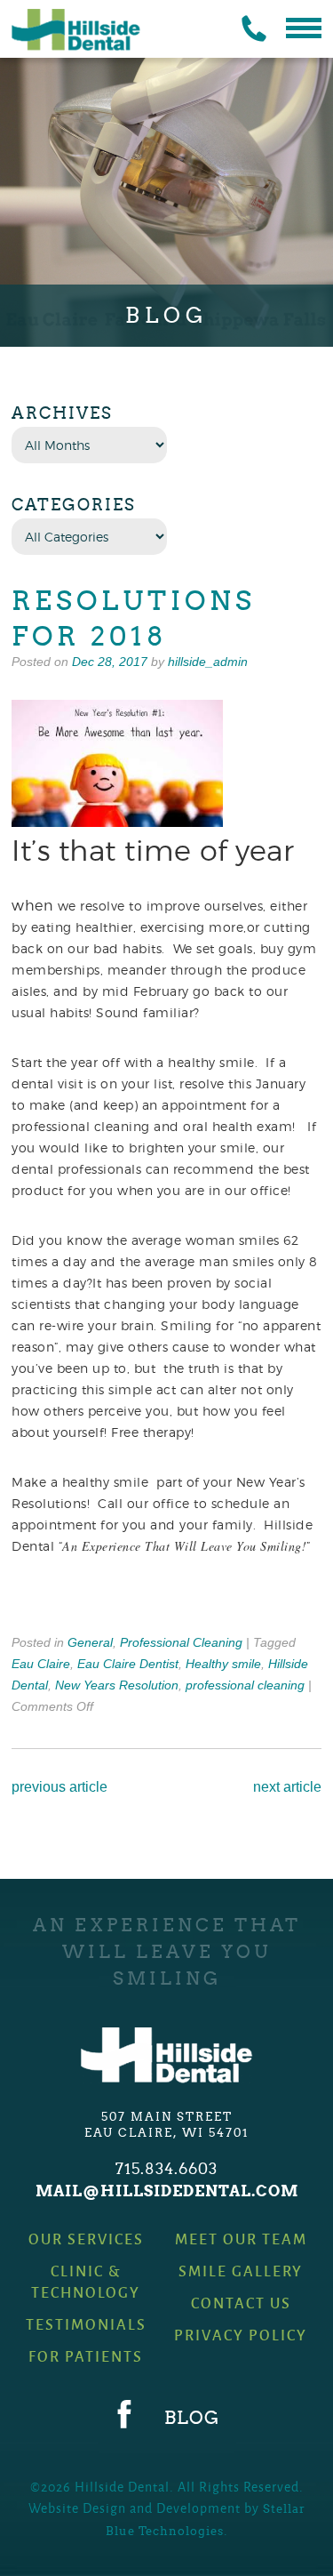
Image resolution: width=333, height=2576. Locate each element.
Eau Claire (41, 1664)
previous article (59, 1787)
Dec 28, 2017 (110, 662)
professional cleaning (245, 1685)
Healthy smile (223, 1664)
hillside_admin (208, 662)
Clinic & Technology (86, 2281)
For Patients (86, 2356)
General (90, 1642)
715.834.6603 (166, 2169)
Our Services (86, 2239)
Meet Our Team (241, 2239)
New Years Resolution (117, 1685)
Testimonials (86, 2324)
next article (287, 1787)
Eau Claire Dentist (128, 1664)
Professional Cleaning (181, 1642)
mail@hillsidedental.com (167, 2191)
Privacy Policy (241, 2335)
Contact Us (241, 2303)
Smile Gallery (241, 2271)
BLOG (192, 2418)
